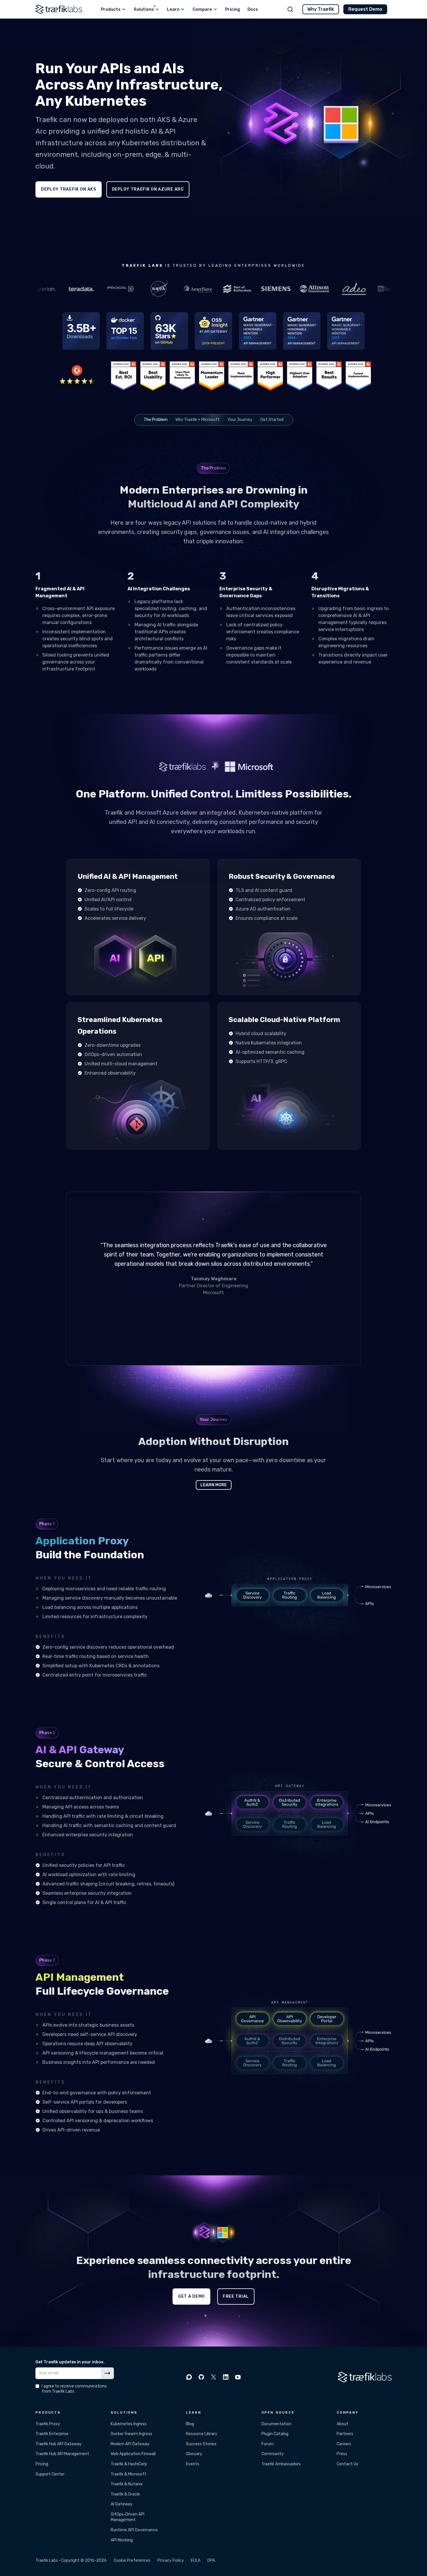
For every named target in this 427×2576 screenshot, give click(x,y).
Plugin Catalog (275, 2434)
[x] (214, 2377)
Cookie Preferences (132, 2560)
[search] (290, 9)
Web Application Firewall (133, 2454)
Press (342, 2454)
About (342, 2424)
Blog (190, 2424)
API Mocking (122, 2540)
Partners (345, 2434)
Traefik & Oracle (125, 2494)
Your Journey (240, 420)
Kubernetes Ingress (129, 2424)
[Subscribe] (107, 2373)
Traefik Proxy (48, 2424)
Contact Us (347, 2464)
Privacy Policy (171, 2560)
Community (273, 2454)
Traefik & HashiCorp (129, 2464)
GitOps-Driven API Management (128, 2517)
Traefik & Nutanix (127, 2484)
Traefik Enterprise (52, 2434)
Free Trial (236, 2296)
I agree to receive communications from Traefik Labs (74, 2389)
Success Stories (201, 2444)
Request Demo (365, 9)
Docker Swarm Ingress (131, 2434)
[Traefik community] (189, 2377)
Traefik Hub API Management (62, 2454)
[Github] (201, 2377)
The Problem (156, 420)
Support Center (50, 2474)
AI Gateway (122, 2504)
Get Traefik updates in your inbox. (70, 2362)
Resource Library (202, 2434)
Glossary (194, 2454)
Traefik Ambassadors (281, 2464)
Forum (268, 2444)
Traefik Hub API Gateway (59, 2444)
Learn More (214, 1485)
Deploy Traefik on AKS (69, 189)
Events (193, 2464)
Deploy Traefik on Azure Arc (148, 189)
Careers (344, 2444)
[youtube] (238, 2377)
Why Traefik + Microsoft (198, 420)
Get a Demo (191, 2296)
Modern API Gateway (130, 2444)
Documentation (276, 2424)
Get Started (272, 420)
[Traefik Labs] (59, 9)
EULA (196, 2560)
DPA (211, 2560)
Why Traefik (321, 9)
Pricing (42, 2464)
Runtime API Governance (134, 2530)
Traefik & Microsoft (129, 2474)
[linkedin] (226, 2377)
